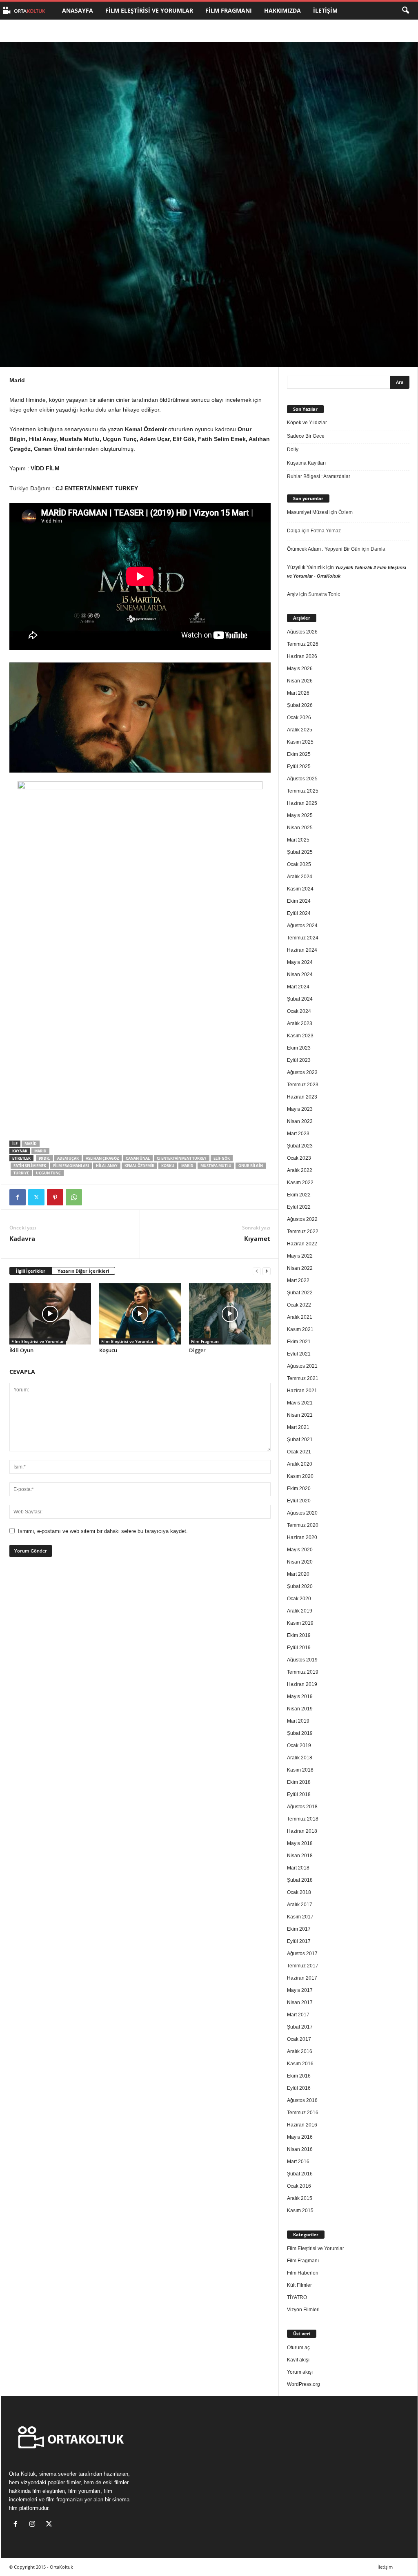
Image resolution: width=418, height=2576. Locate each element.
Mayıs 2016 (300, 2137)
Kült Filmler (299, 2285)
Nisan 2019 (300, 1709)
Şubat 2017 (300, 2027)
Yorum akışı (300, 2372)
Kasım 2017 (300, 1917)
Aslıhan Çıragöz (102, 1158)
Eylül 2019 (299, 1648)
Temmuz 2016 (303, 2113)
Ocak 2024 (299, 1011)
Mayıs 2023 (300, 1109)
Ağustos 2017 (302, 1954)
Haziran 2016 (302, 2125)
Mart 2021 (298, 1427)
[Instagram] (34, 2525)
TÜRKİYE (21, 1173)
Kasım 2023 (300, 1036)
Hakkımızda (282, 10)
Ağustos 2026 (302, 632)
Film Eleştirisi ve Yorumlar (149, 10)
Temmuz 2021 (303, 1378)
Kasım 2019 (300, 1623)
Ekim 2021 (299, 1342)
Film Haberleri (303, 2273)
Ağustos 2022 (302, 1219)
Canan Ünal (138, 1158)
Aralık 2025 (300, 730)
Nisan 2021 (300, 1415)
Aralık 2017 (300, 1905)
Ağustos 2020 (302, 1513)
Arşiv (292, 594)
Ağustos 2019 (302, 1660)
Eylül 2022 (299, 1207)
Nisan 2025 (300, 828)
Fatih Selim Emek (30, 1166)
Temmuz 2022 (303, 1232)
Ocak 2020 (299, 1599)
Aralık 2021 (300, 1317)
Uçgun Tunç (48, 1173)
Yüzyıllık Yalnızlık (306, 567)
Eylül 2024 (299, 913)
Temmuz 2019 (303, 1672)
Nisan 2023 (300, 1121)
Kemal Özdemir (139, 1166)
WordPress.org (303, 2384)
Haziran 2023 (302, 1097)
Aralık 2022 (300, 1170)
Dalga (294, 531)
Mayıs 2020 (300, 1550)
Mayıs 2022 (300, 1256)
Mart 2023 (298, 1134)
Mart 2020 (298, 1574)
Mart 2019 (298, 1721)
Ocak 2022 (299, 1305)
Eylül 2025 (299, 766)
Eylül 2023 (299, 1060)
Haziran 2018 (302, 1831)
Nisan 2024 (300, 975)
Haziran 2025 (302, 803)
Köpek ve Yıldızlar (307, 423)
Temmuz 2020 (303, 1525)
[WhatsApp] (74, 1197)
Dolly (293, 450)
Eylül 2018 (299, 1794)
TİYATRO (297, 2297)
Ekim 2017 (299, 1929)
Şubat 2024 (300, 999)
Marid (31, 1144)
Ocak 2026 (299, 718)
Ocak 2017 (299, 2039)
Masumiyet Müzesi (308, 512)
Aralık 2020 (300, 1464)
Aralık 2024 (300, 877)
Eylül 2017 (299, 1941)
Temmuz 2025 (303, 791)
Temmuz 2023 (303, 1085)
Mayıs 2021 (300, 1403)
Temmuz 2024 (303, 938)
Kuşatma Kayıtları (306, 463)
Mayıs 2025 (300, 815)
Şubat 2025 (300, 852)
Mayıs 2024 (300, 962)
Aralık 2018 (300, 1758)
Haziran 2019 (302, 1684)
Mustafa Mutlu (216, 1166)
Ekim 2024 (299, 901)
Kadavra (22, 1238)
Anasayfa (78, 10)
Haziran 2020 (302, 1537)
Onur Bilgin (251, 1166)
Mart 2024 (298, 987)
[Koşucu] (140, 1314)
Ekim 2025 (299, 754)
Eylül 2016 (299, 2088)
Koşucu (108, 1350)
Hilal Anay (107, 1166)
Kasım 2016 (300, 2064)
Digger (197, 1350)
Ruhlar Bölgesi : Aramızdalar (319, 476)
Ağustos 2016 (302, 2100)
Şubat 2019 (300, 1733)
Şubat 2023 (300, 1146)
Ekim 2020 (299, 1488)
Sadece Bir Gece (306, 436)
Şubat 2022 (300, 1293)
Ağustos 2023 (302, 1072)
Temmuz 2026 (303, 644)
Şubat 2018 (300, 1880)
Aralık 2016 (300, 2051)
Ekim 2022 (299, 1195)
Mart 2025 (298, 840)
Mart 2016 (298, 2162)
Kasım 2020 (300, 1476)
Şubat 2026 (300, 705)
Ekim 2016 (299, 2076)
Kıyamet (257, 1238)
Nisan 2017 (300, 2002)
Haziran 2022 (302, 1244)
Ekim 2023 (299, 1048)
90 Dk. (44, 1158)
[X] (36, 1197)
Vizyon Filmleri (303, 2310)
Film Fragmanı (229, 10)
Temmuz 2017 (303, 1966)
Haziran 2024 (302, 950)
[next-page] (267, 1271)
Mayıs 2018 (300, 1843)
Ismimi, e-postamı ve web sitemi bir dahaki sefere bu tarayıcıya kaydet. (103, 1531)
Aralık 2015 (300, 2198)
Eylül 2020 (299, 1501)
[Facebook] (18, 1197)
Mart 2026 (298, 693)
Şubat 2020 (300, 1586)
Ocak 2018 (299, 1892)
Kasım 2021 (300, 1329)
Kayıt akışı (298, 2360)
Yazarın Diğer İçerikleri (83, 1271)
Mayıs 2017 (300, 1990)
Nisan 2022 (300, 1268)
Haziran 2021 (302, 1391)
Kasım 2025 (300, 742)
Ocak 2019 (299, 1745)
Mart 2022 (298, 1280)
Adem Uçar (68, 1158)
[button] (405, 11)
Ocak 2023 (299, 1158)
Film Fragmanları (71, 1166)
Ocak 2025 (299, 864)
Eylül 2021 (299, 1354)
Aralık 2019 (300, 1611)
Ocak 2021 (299, 1452)
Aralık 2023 (300, 1023)
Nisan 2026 (300, 681)
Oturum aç (298, 2348)
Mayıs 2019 (300, 1697)
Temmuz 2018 (303, 1819)
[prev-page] (257, 1271)
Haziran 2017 (302, 1978)
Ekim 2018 (299, 1782)
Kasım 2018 (300, 1770)
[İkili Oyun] (50, 1314)
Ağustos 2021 (302, 1366)
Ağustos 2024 (302, 926)
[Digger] (230, 1314)
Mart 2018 (298, 1868)
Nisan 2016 (300, 2149)
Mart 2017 (298, 2015)
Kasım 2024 (300, 889)
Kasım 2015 (300, 2211)
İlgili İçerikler (31, 1271)
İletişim (325, 10)
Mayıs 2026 (300, 669)
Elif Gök (222, 1158)
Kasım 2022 (300, 1183)
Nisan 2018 (300, 1856)
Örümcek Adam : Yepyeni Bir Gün (324, 549)
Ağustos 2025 (302, 779)
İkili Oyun (21, 1350)
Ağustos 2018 (302, 1807)
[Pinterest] (55, 1197)
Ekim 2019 (299, 1635)
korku (168, 1166)
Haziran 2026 (302, 656)
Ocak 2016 (299, 2186)
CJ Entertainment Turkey (182, 1158)
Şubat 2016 (300, 2174)
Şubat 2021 (300, 1440)
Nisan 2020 (300, 1562)
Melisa (30, 329)
